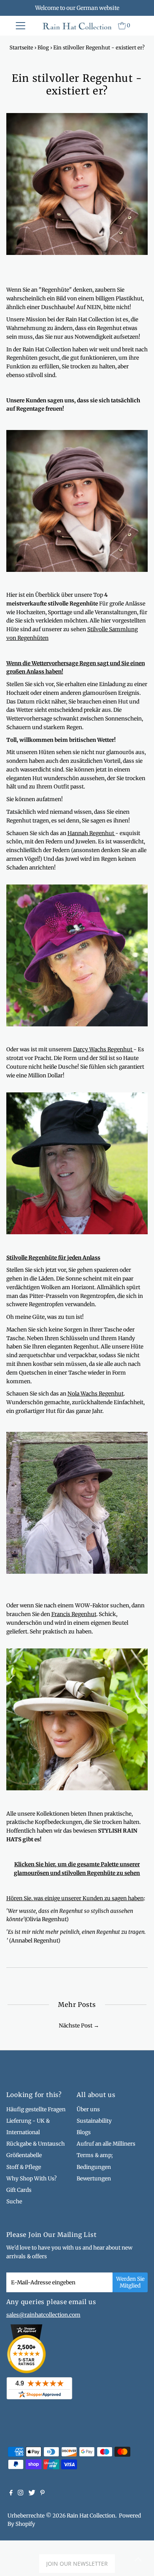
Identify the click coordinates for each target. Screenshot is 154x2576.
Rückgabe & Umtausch (36, 2144)
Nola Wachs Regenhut (96, 1394)
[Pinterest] (42, 2494)
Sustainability (94, 2121)
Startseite (21, 48)
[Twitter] (32, 2494)
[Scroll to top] (138, 2560)
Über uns (88, 2109)
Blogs (84, 2132)
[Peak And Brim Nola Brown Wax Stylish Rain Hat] (77, 1572)
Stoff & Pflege (24, 2167)
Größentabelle (24, 2155)
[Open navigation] (21, 26)
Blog (43, 48)
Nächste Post (76, 2026)
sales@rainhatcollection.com (43, 2315)
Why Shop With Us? (32, 2179)
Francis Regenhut (74, 1614)
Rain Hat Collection (91, 2516)
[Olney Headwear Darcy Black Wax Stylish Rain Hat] (77, 1232)
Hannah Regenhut (91, 833)
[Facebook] (11, 2494)
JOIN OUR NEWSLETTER (77, 2564)
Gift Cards (19, 2190)
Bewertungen (94, 2179)
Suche (14, 2202)
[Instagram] (21, 2494)
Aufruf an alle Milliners (106, 2144)
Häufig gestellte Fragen (36, 2109)
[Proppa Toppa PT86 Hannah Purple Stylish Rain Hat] (77, 1025)
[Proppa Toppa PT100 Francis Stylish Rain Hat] (77, 1789)
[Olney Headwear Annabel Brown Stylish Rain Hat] (77, 570)
